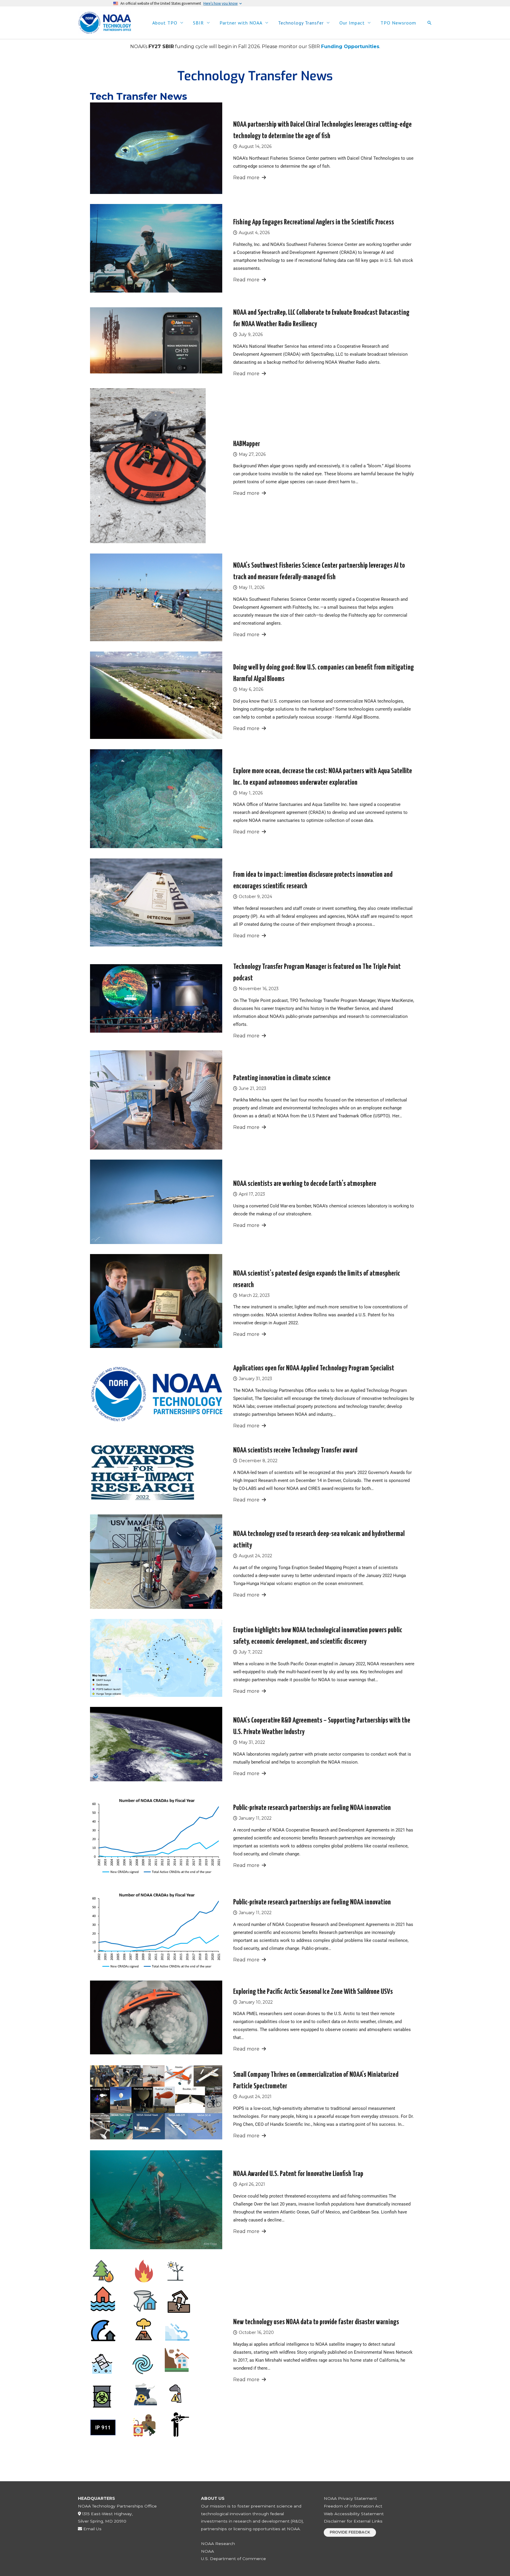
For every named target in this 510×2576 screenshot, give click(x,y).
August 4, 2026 (254, 233)
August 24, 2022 (255, 1556)
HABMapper (247, 444)
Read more (246, 178)
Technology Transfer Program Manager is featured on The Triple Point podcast (317, 973)
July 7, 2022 (251, 1652)
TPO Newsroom (398, 23)
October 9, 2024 (255, 897)
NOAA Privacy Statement (350, 2498)
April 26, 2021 (252, 2184)
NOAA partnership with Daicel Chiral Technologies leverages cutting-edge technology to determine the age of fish (322, 130)
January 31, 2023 (255, 1379)
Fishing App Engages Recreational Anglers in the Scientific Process (314, 222)
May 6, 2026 (251, 689)
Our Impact (352, 23)
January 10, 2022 (256, 2002)
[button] (429, 23)
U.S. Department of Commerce (233, 2559)
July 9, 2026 (251, 334)
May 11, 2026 (252, 587)
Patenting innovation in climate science (282, 1078)
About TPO (165, 23)
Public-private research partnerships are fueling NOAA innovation (312, 1808)
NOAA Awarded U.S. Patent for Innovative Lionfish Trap (298, 2174)
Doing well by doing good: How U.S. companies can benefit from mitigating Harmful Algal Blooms (323, 673)
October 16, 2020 (256, 2332)
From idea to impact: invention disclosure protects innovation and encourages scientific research (313, 880)
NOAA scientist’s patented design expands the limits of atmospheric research (317, 1279)
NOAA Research (218, 2544)
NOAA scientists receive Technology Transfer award (295, 1450)
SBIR (198, 23)
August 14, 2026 (255, 146)
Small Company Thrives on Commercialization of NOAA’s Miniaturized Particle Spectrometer (316, 2080)
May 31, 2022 (252, 1742)
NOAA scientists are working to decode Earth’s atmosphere (305, 1184)
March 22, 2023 (254, 1295)
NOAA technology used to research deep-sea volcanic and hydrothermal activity (319, 1540)
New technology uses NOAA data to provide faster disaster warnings (316, 2322)
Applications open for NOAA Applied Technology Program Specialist (314, 1368)
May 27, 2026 (252, 454)
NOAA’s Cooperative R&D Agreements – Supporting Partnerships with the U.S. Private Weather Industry (322, 1726)
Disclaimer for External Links (353, 2521)
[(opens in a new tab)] (156, 998)
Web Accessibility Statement (354, 2514)
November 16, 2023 (259, 989)
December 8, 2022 (258, 1461)
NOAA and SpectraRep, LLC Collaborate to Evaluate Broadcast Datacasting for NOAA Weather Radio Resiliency (321, 318)
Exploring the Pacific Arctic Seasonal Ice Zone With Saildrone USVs (313, 1992)
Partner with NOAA (241, 23)
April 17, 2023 (252, 1194)
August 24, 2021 (255, 2097)
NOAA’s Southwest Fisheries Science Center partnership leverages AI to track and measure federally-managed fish (319, 571)
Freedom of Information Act (353, 2506)
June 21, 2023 (252, 1088)
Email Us (92, 2529)
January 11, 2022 (255, 1818)
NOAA (207, 2551)
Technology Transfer (301, 23)
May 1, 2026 (251, 793)
